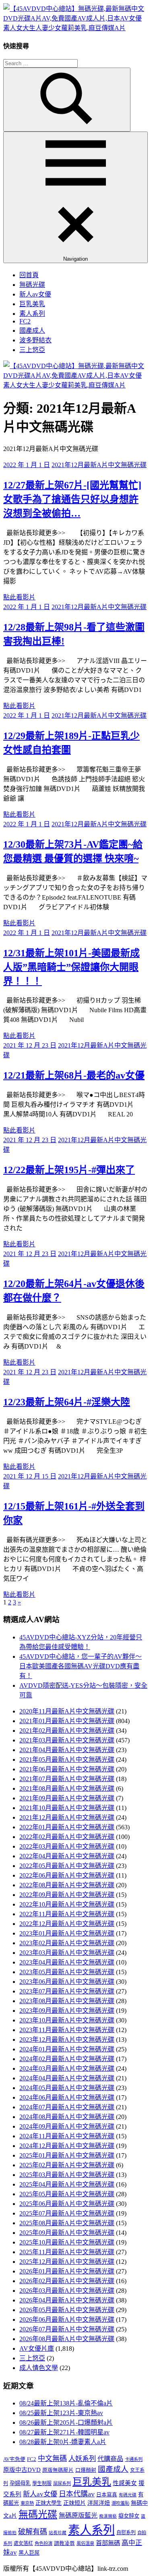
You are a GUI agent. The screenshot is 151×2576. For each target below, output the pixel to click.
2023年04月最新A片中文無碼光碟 (67, 1962)
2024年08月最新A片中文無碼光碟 (67, 2117)
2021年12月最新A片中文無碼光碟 (99, 465)
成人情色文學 (39, 2368)
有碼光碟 (128, 2495)
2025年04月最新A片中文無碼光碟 (67, 2184)
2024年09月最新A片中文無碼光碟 (67, 2126)
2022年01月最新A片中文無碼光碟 (67, 1827)
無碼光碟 (32, 285)
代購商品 (110, 2459)
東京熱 (27, 2503)
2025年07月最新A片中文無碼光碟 (67, 2213)
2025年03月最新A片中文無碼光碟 (67, 2175)
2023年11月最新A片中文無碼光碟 (67, 2030)
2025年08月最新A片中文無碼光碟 (67, 2223)
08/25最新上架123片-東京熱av (61, 2413)
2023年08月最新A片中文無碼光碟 (67, 2001)
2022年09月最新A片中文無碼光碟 (67, 1895)
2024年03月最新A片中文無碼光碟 (67, 2068)
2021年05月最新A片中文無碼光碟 (67, 1760)
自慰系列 (126, 2533)
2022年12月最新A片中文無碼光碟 (67, 1924)
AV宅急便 (14, 2459)
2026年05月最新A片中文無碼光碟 (67, 2310)
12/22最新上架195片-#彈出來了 (69, 1170)
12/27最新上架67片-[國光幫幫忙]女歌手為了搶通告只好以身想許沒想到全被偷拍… (72, 499)
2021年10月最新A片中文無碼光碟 (67, 1808)
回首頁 (29, 275)
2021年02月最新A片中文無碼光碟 (67, 1731)
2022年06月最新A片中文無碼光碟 (67, 1875)
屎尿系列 (62, 2483)
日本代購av (77, 2494)
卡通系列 (134, 2459)
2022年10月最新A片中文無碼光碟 (67, 1904)
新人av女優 (35, 294)
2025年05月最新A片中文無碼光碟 (67, 2194)
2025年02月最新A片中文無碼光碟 (67, 2165)
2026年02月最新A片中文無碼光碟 (67, 2281)
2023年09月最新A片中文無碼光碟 (67, 2011)
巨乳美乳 (32, 304)
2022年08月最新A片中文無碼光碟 (67, 1885)
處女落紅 (23, 2543)
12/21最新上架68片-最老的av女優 (74, 1075)
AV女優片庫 (37, 2348)
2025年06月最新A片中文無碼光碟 (67, 2204)
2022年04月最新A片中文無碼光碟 (67, 1856)
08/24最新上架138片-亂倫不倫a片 (66, 2403)
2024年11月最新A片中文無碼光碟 (67, 2136)
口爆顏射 (86, 2470)
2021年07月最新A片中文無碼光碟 (67, 1779)
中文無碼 (52, 2459)
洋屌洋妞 (99, 2503)
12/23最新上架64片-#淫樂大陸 (67, 1402)
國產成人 (32, 330)
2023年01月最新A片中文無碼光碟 (67, 1933)
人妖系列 (82, 2459)
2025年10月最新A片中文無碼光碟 (67, 2242)
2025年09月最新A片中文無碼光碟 (67, 2233)
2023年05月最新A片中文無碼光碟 (67, 1972)
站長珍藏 (58, 2533)
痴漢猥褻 (108, 2516)
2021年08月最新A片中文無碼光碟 (67, 1788)
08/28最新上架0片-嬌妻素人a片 (63, 2442)
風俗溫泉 (85, 2543)
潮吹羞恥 (120, 2503)
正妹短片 (74, 2503)
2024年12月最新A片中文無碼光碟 (67, 2146)
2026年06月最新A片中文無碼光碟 (67, 2320)
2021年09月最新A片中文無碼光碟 (67, 1798)
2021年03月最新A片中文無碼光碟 (67, 1740)
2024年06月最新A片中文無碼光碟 (67, 2097)
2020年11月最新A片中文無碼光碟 (67, 1711)
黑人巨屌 (29, 2553)
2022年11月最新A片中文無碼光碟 (67, 1914)
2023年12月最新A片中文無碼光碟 (67, 2040)
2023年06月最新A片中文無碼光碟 (67, 1982)
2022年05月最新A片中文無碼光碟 (67, 1866)
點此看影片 (19, 597)
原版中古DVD (22, 2470)
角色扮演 (43, 2543)
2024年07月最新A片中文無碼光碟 (67, 2107)
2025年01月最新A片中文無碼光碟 (67, 2155)
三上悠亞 (32, 350)
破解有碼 (33, 2532)
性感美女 (125, 2483)
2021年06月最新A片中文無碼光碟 (67, 1769)
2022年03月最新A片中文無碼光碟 (67, 1846)
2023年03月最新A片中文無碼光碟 (67, 1953)
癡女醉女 (129, 2516)
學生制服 (42, 2483)
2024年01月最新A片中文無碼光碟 (67, 2049)
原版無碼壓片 (58, 2470)
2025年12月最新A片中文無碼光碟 (67, 2262)
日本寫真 (107, 2495)
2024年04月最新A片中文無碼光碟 (67, 2078)
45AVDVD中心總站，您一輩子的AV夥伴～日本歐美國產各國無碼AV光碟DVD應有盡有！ (81, 1666)
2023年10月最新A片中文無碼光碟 (67, 2020)
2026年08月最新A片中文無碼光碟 (67, 2339)
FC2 (25, 321)
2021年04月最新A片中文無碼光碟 (67, 1750)
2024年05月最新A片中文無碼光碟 (67, 2088)
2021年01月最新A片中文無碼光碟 (67, 1721)
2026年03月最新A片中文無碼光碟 (67, 2291)
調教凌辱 (64, 2543)
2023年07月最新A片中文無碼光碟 (67, 1991)
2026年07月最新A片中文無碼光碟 (67, 2329)
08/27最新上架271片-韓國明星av (64, 2432)
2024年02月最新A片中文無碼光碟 (67, 2059)
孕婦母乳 (20, 2483)
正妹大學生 (49, 2503)
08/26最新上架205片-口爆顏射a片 (66, 2423)
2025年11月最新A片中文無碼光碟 (67, 2252)
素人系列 (32, 314)
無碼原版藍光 (78, 2515)
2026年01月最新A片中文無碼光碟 (67, 2271)
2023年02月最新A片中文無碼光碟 (67, 1943)
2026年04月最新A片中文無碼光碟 (67, 2300)
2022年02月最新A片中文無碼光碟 (67, 1837)
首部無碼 (108, 2543)
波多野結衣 (35, 340)
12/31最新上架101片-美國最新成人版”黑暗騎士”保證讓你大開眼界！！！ (71, 967)
